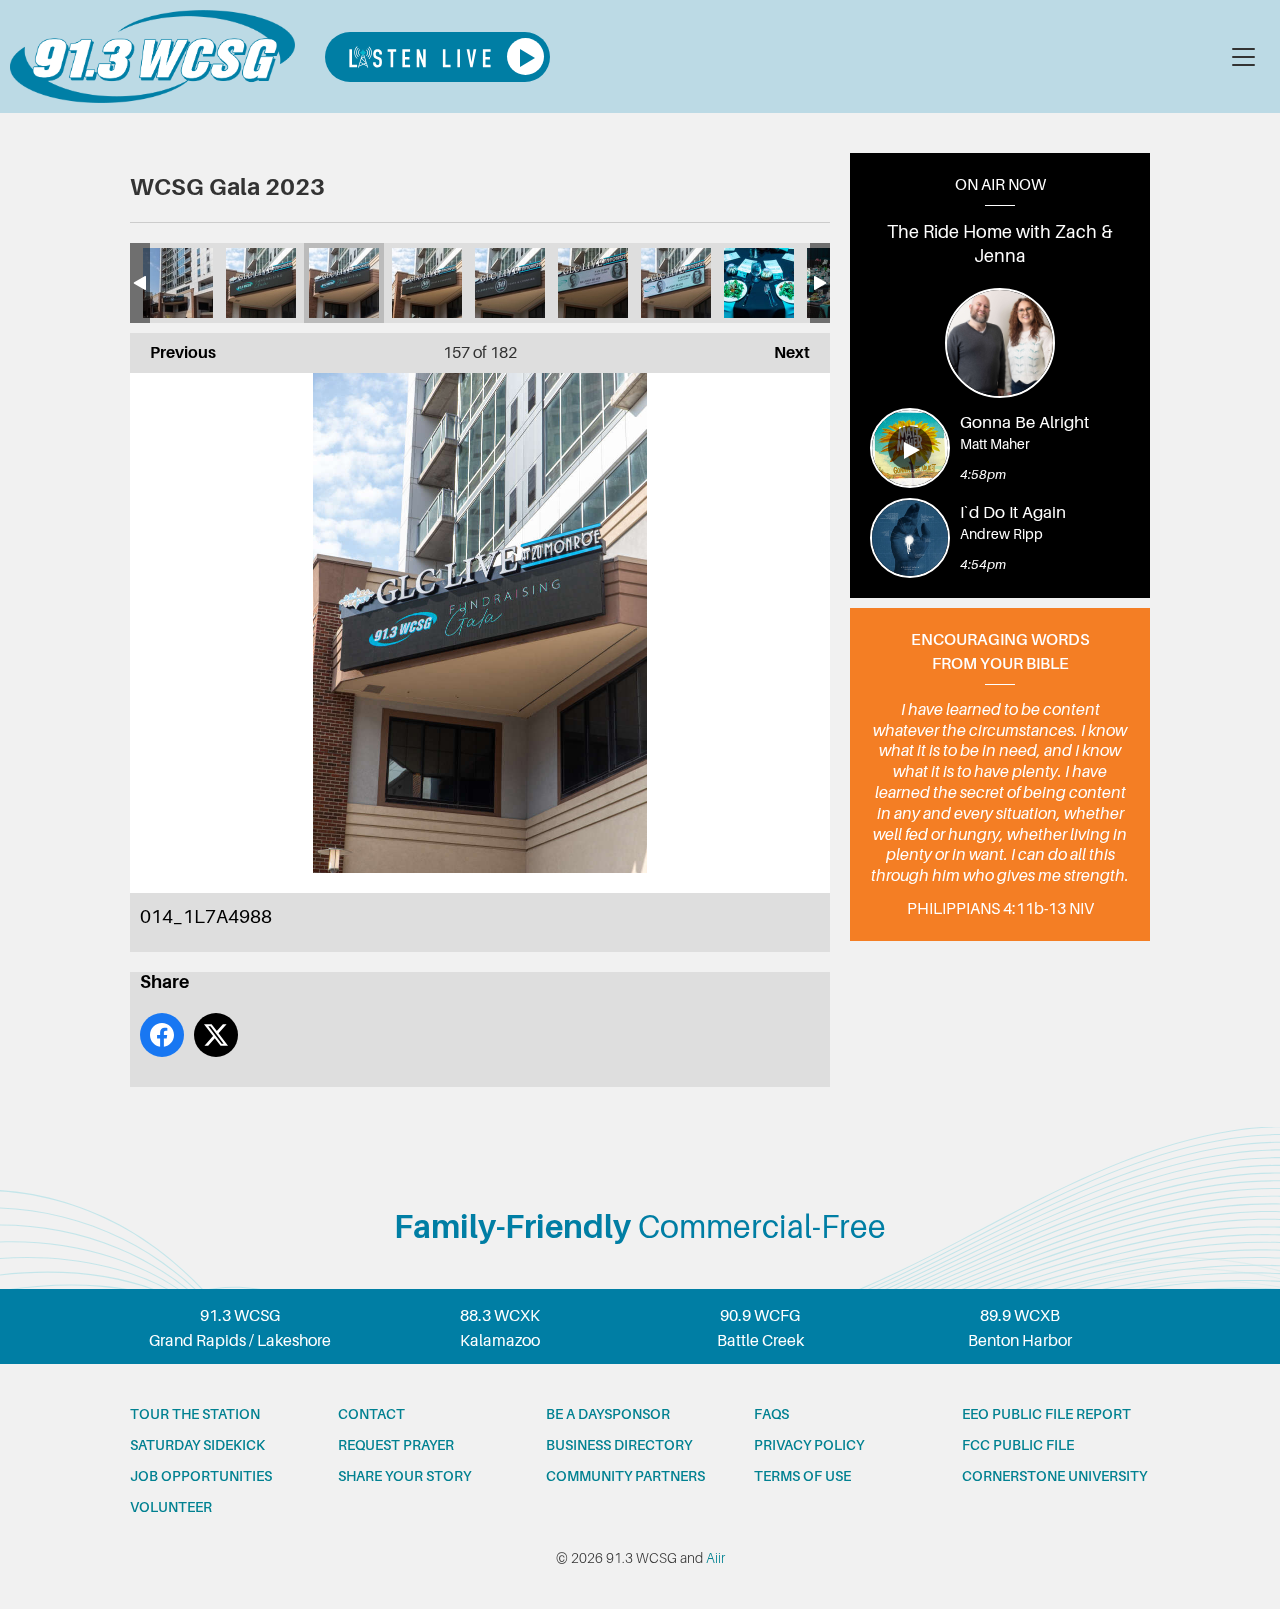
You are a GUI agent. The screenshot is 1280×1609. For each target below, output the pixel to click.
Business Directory (619, 1445)
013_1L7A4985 (427, 283)
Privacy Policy (809, 1445)
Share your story (404, 1476)
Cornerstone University (1054, 1476)
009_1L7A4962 (759, 283)
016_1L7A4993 (178, 283)
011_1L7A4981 (593, 283)
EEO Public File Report (1046, 1414)
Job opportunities (201, 1476)
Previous (173, 353)
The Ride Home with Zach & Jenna (1000, 243)
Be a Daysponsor (608, 1414)
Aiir (715, 1558)
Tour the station (195, 1414)
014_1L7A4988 (344, 283)
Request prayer (396, 1445)
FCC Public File (1018, 1445)
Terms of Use (802, 1476)
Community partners (625, 1476)
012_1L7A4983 (510, 283)
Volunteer (171, 1507)
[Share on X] (216, 1035)
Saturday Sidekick (197, 1445)
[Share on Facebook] (162, 1035)
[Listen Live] (437, 57)
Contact (371, 1414)
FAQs (771, 1414)
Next (782, 353)
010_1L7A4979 (676, 283)
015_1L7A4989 (261, 283)
